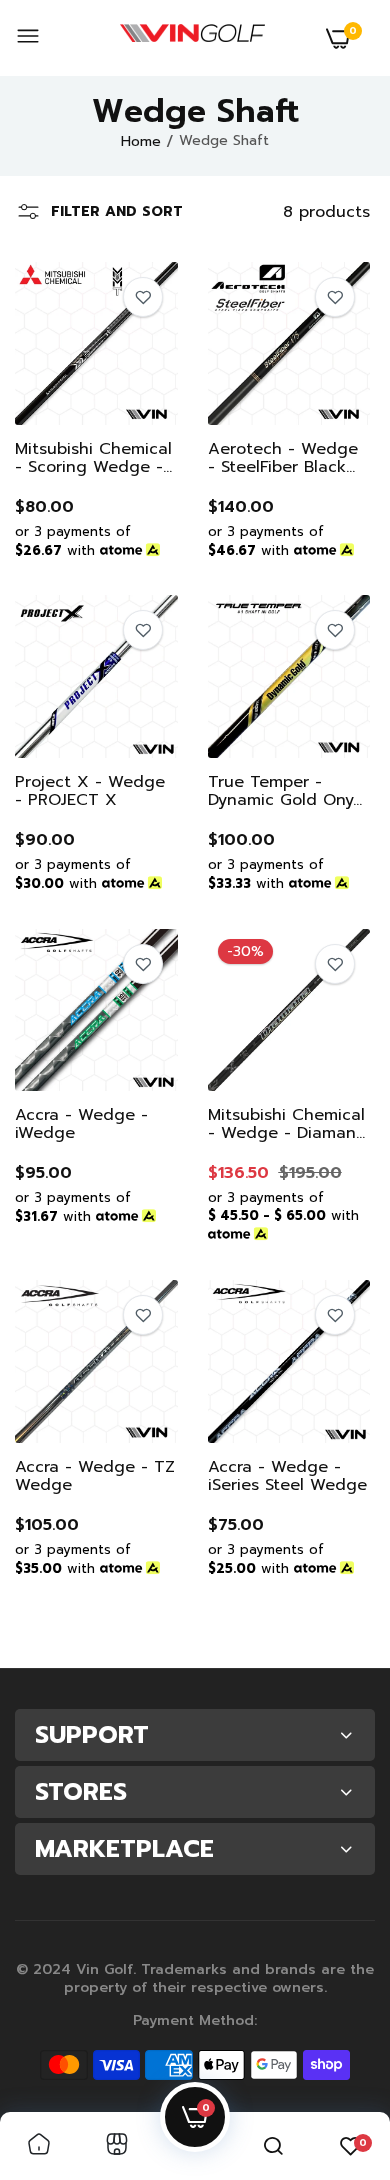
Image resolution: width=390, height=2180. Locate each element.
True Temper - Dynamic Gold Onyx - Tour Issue (285, 791)
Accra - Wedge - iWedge (81, 1124)
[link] (143, 297)
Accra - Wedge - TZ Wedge (95, 1476)
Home (141, 141)
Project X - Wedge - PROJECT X (90, 791)
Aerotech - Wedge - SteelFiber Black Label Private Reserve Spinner (283, 458)
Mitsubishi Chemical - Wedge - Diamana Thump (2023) (287, 1124)
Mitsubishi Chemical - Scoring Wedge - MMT (93, 458)
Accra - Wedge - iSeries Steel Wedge (287, 1476)
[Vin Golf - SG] (192, 38)
